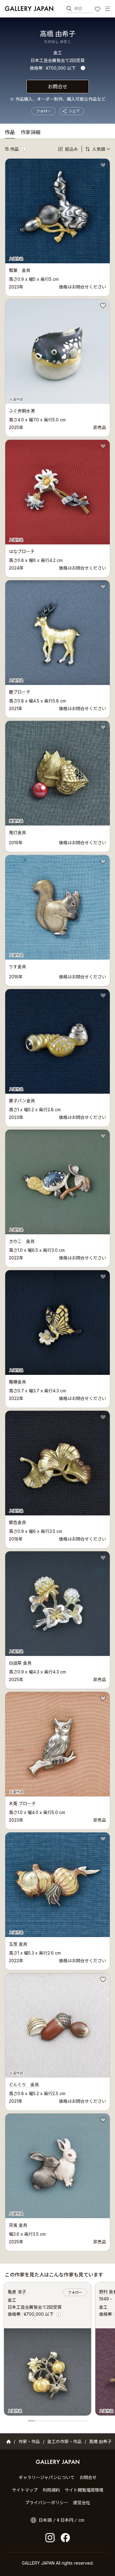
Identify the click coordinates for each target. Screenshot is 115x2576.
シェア (74, 111)
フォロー (44, 111)
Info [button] (83, 68)
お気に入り (98, 10)
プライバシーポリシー (47, 2503)
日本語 (45, 2520)
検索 (78, 8)
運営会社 (82, 2503)
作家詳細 (31, 133)
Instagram (50, 2538)
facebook (65, 2538)
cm (81, 2520)
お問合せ (58, 87)
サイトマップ (25, 2490)
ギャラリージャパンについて (47, 2477)
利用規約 (51, 2490)
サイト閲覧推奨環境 (84, 2490)
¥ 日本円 (65, 2520)
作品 (10, 133)
